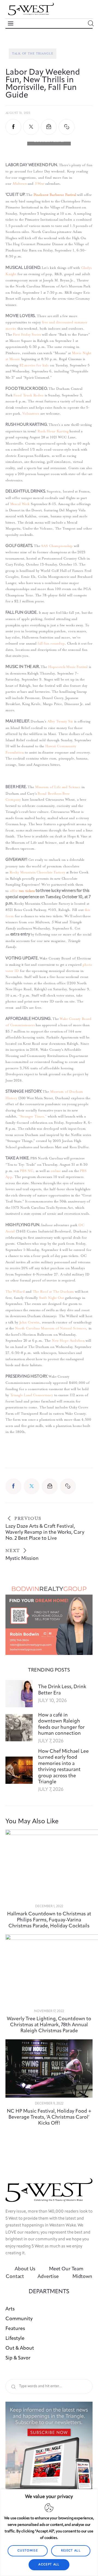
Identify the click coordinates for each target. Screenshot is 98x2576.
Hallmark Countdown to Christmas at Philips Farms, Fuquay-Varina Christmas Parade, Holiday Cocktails (49, 1920)
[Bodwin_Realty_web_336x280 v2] (49, 1586)
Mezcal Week (20, 504)
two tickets (27, 891)
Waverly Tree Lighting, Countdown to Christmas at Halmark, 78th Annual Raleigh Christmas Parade (49, 2025)
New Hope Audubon (68, 1340)
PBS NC (27, 1171)
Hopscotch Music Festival (68, 667)
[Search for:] (49, 2386)
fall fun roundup (51, 643)
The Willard (15, 1291)
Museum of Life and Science (58, 787)
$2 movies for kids (34, 365)
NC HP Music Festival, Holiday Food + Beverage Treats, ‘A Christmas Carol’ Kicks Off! (49, 2117)
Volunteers (31, 413)
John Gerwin (29, 1322)
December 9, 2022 (49, 2104)
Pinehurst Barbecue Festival (55, 195)
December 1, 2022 (49, 1906)
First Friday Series (27, 334)
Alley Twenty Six (60, 721)
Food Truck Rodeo (28, 395)
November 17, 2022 (49, 2011)
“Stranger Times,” (33, 1116)
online (56, 1171)
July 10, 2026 (52, 1701)
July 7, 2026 (51, 1741)
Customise (28, 2551)
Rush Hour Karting (53, 431)
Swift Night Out (52, 1298)
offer (14, 891)
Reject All (71, 2551)
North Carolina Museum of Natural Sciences (50, 1328)
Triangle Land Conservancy (32, 1395)
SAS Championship (57, 546)
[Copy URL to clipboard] (66, 127)
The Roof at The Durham (53, 1291)
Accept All (49, 2565)
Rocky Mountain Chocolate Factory (37, 872)
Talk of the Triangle (33, 54)
